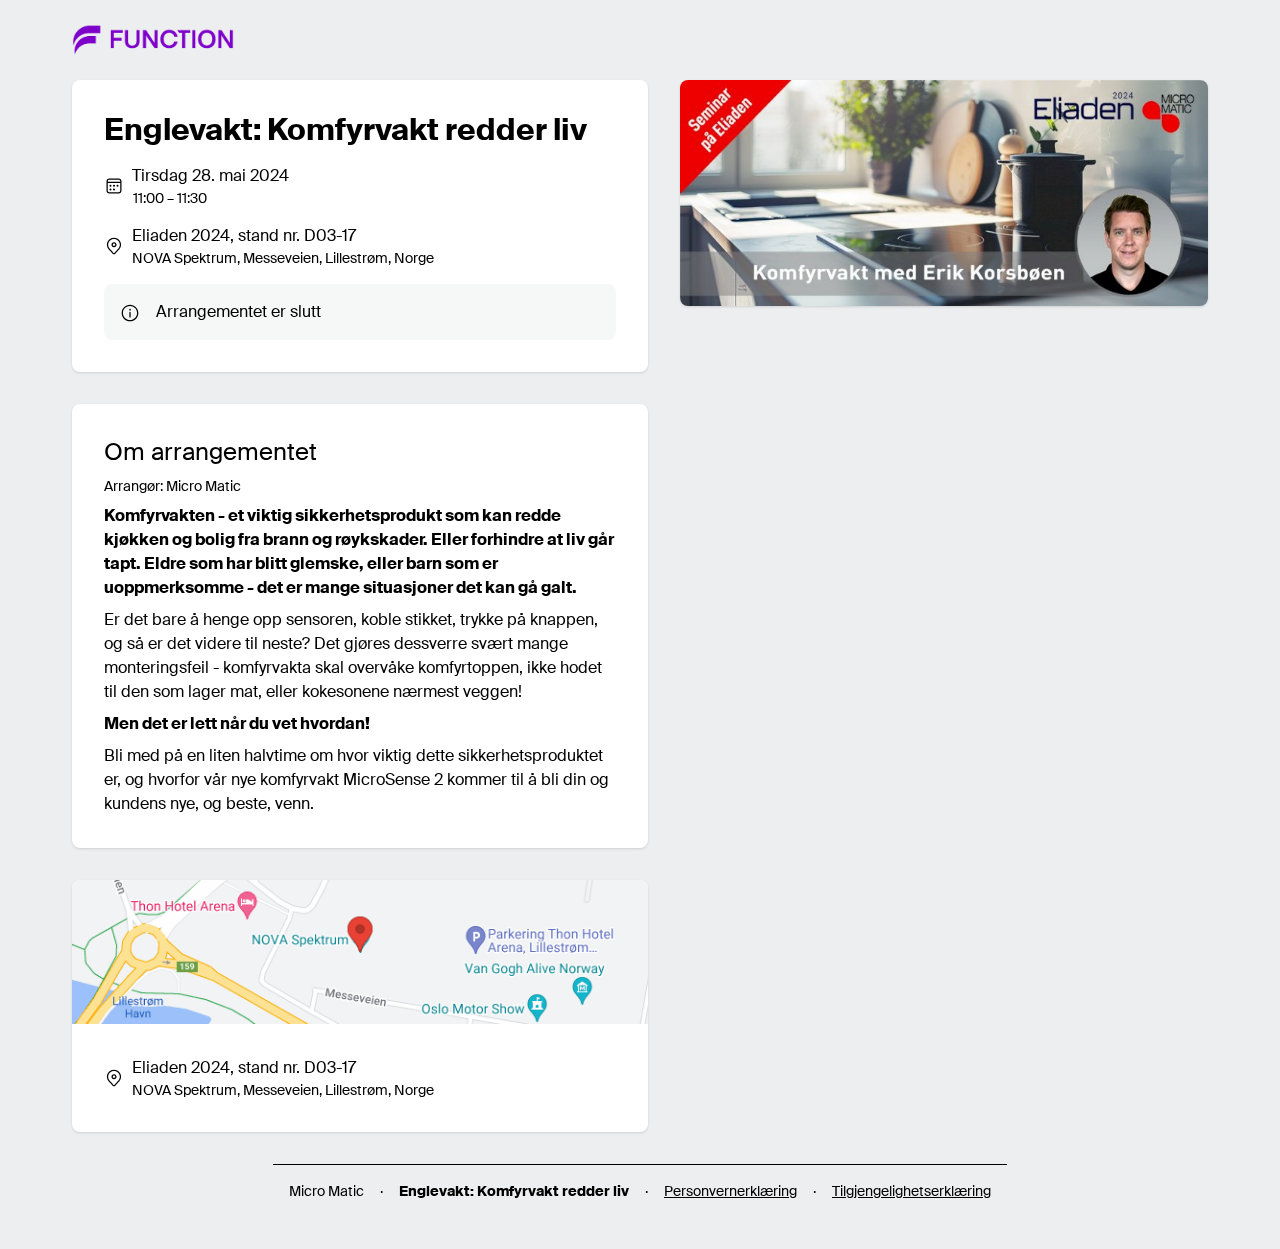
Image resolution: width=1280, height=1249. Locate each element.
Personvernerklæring (730, 1191)
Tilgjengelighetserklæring (911, 1191)
